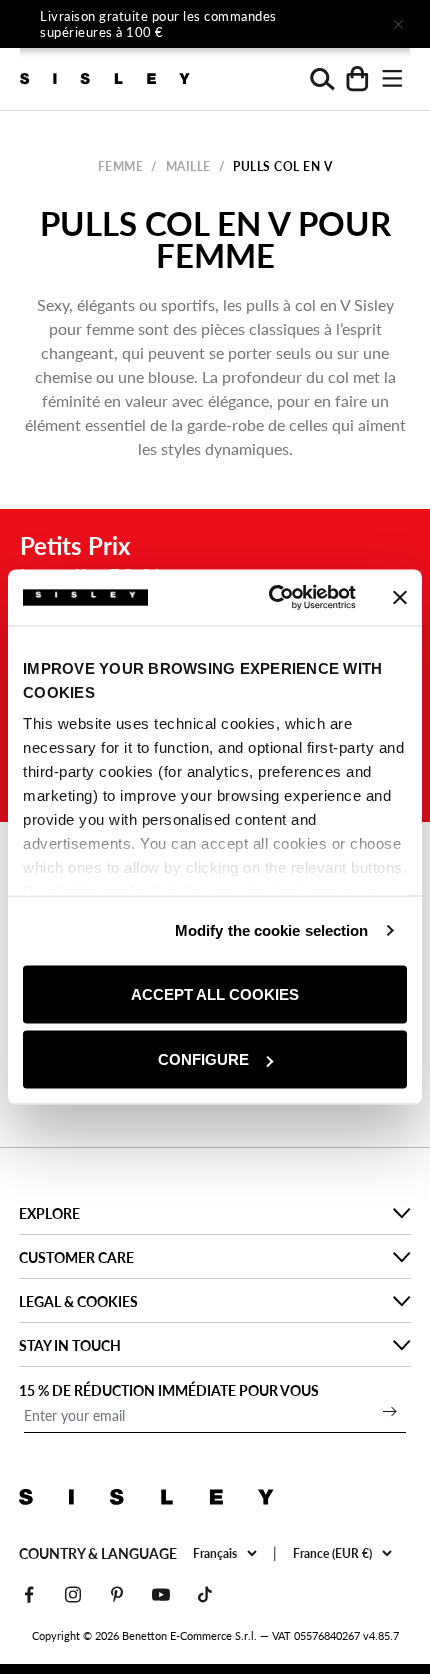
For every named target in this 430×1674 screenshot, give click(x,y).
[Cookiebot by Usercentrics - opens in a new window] (270, 598)
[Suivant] (342, 24)
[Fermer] (398, 24)
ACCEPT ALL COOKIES (215, 993)
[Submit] (390, 1411)
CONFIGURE (203, 1059)
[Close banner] (400, 597)
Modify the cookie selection (272, 930)
